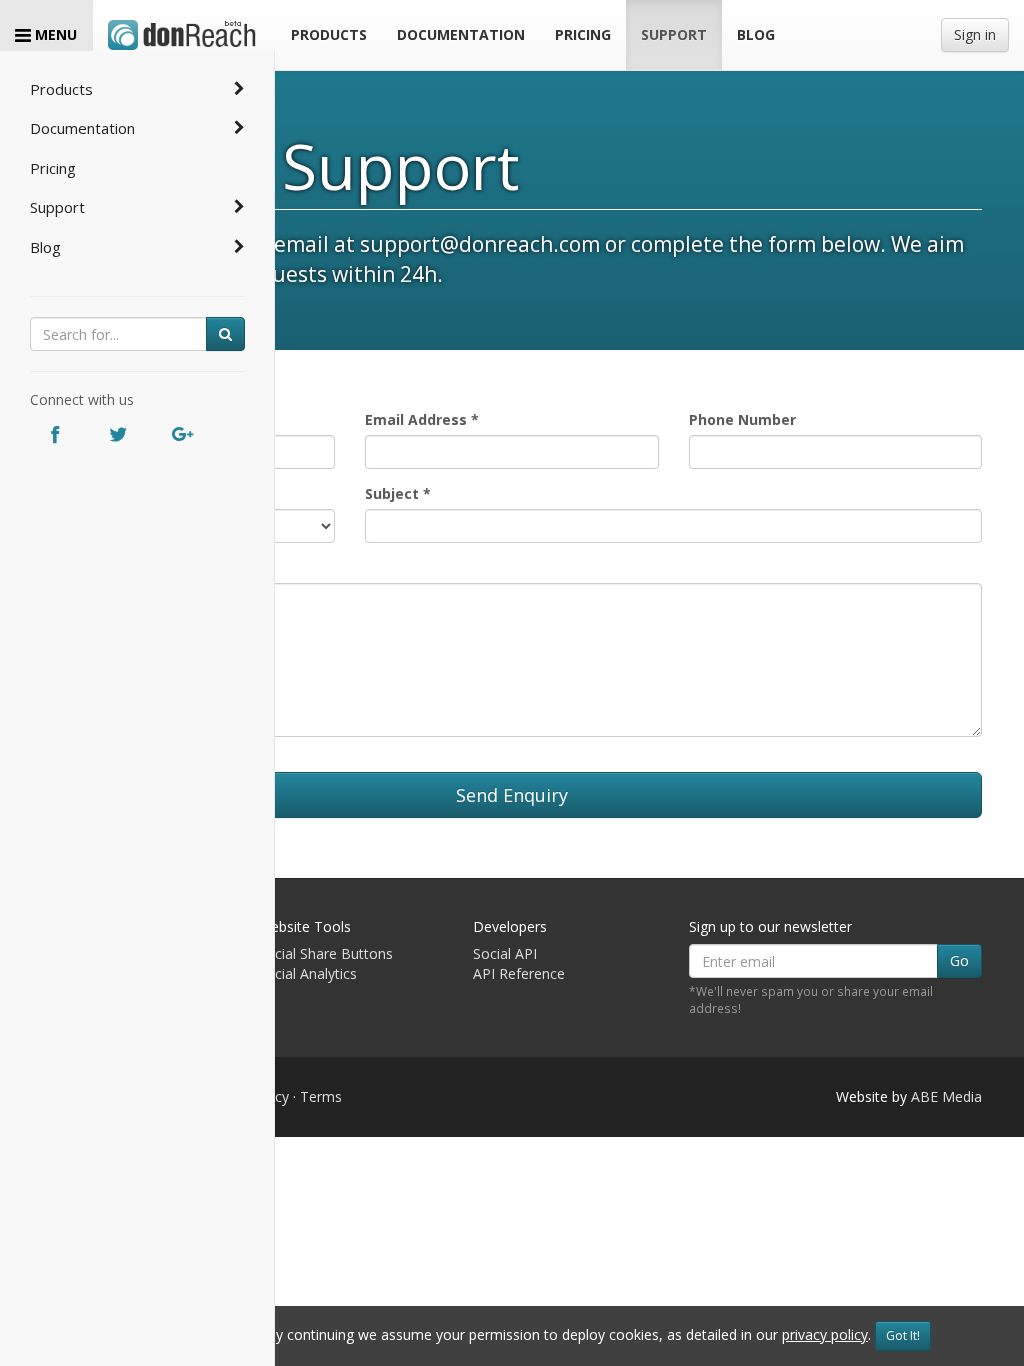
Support (57, 207)
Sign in (975, 34)
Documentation (82, 128)
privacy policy (825, 1334)
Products (61, 89)
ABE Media (946, 1096)
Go (959, 960)
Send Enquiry (512, 795)
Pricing (53, 168)
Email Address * (422, 419)
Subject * (398, 493)
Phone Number (742, 419)
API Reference (519, 973)
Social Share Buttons (325, 953)
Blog (45, 247)
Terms (321, 1096)
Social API (505, 953)
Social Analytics (307, 973)
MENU (54, 34)
